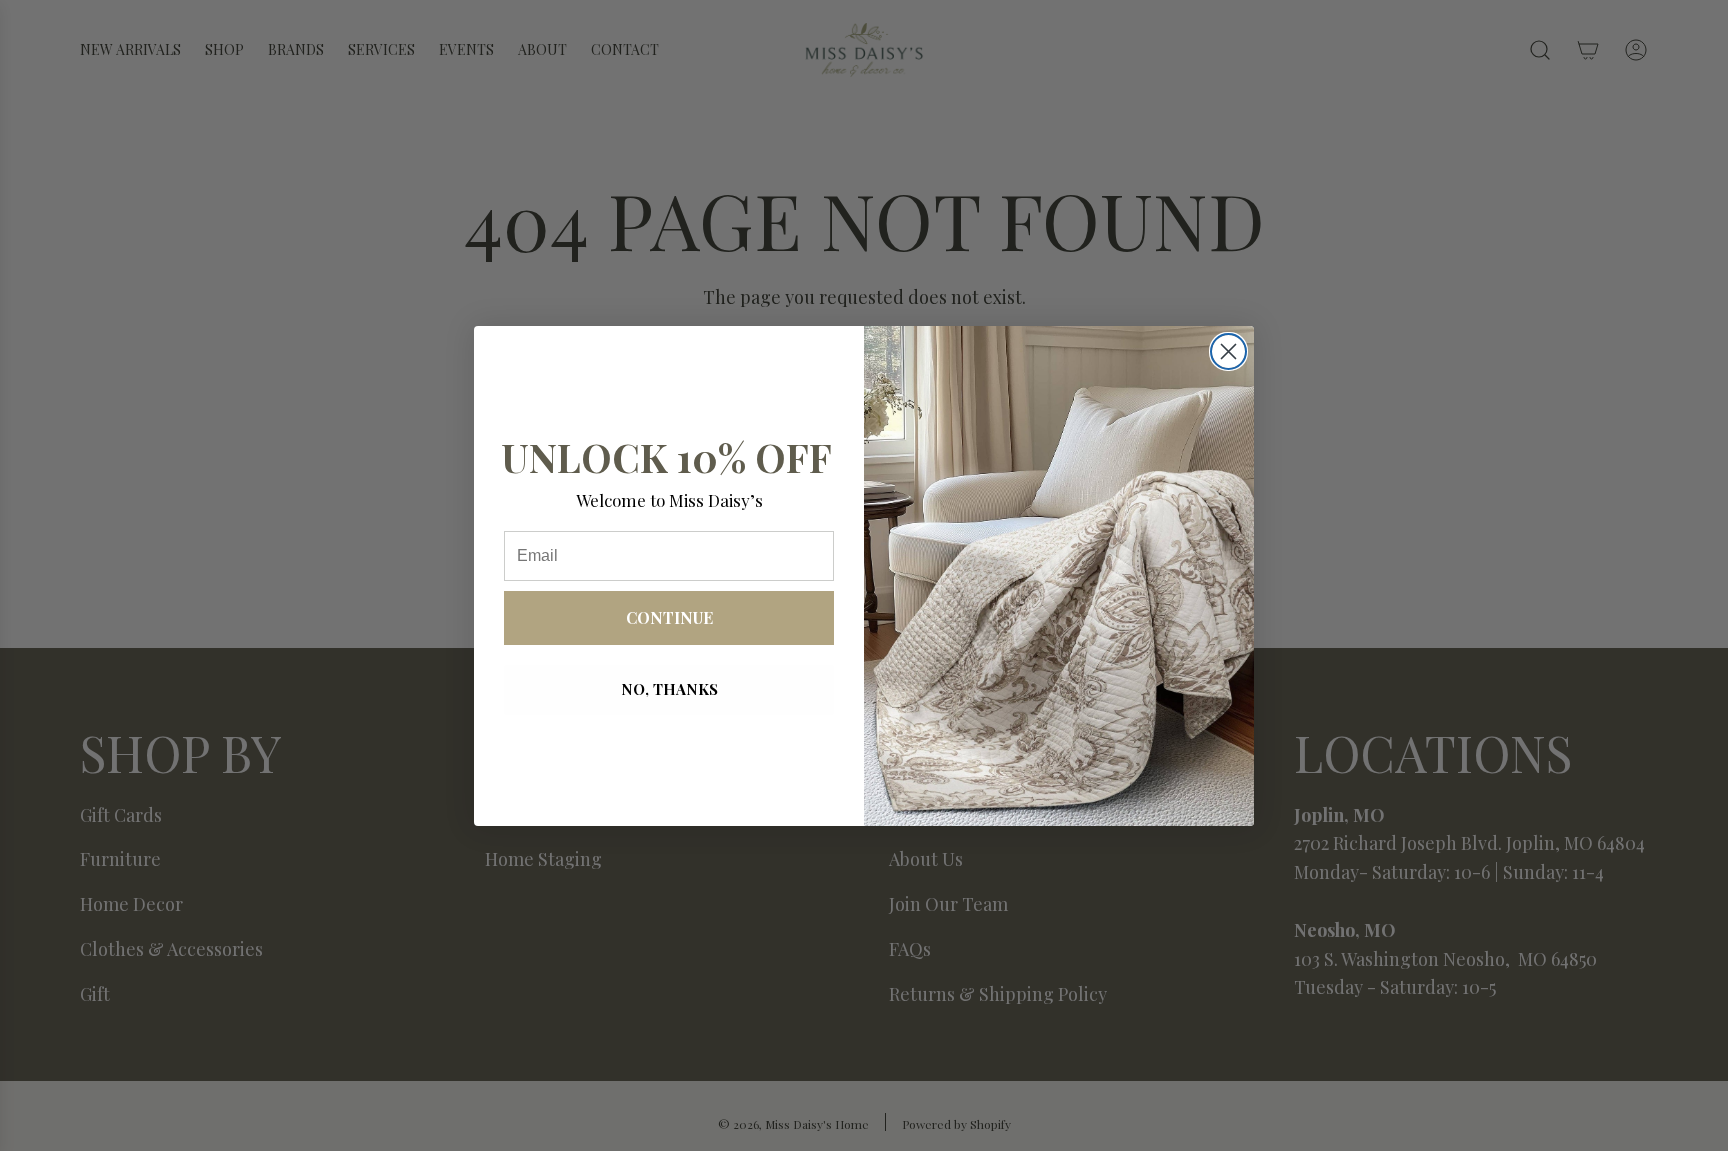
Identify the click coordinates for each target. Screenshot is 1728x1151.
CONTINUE (669, 617)
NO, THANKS (669, 689)
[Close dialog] (1228, 351)
